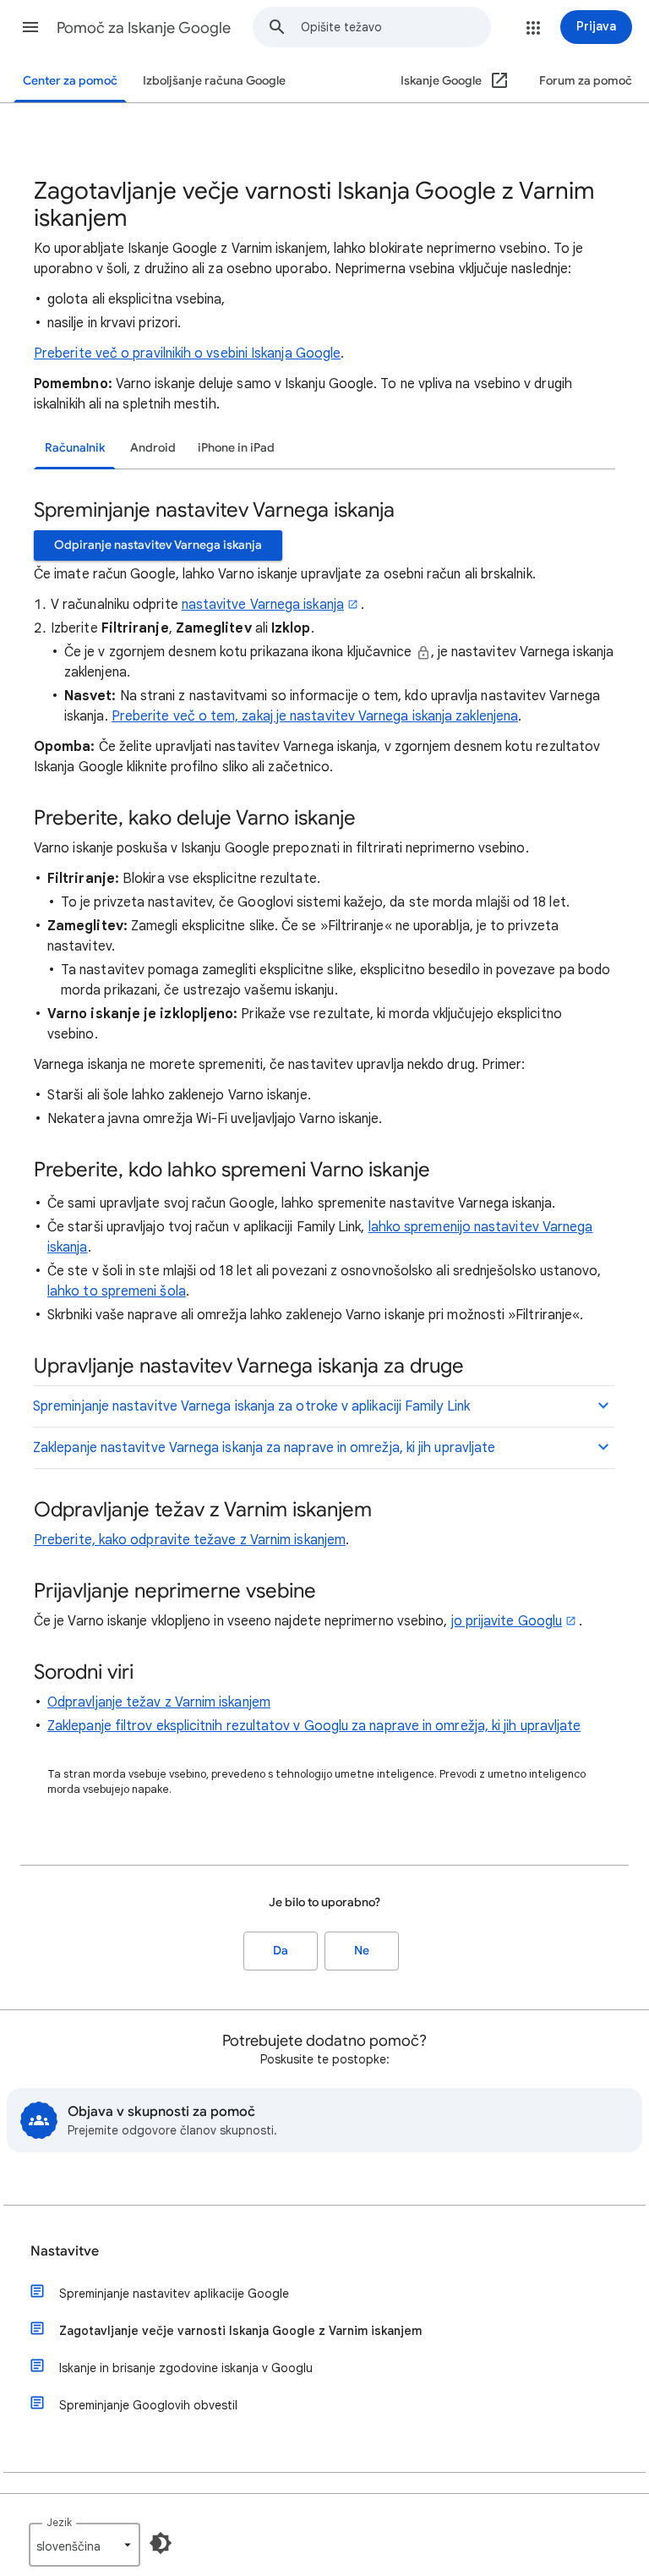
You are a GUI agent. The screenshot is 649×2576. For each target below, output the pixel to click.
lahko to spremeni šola (117, 1291)
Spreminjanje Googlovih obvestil (148, 2405)
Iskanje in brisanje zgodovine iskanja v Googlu (186, 2368)
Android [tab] (153, 448)
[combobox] (395, 27)
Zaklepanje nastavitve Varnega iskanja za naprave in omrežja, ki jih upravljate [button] (264, 1448)
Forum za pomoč (586, 81)
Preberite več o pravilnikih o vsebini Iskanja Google (187, 354)
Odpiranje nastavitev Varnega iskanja (158, 545)
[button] (30, 27)
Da (281, 1951)
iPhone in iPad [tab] (236, 448)
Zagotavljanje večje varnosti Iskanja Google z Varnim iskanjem (240, 2331)
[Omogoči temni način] (161, 2543)
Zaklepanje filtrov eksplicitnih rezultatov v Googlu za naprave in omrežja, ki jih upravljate (314, 1726)
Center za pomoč (70, 81)
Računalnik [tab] (75, 448)
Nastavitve (65, 2251)
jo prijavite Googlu (507, 1621)
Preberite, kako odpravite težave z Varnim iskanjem (190, 1540)
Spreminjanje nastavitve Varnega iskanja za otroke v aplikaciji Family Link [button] (251, 1406)
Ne (362, 1951)
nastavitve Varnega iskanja (263, 605)
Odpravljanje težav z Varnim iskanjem (159, 1702)
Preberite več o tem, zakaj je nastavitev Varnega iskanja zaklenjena (315, 716)
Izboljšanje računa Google (214, 81)
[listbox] (85, 2545)
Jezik (59, 2522)
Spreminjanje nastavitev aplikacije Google (174, 2294)
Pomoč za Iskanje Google (144, 28)
